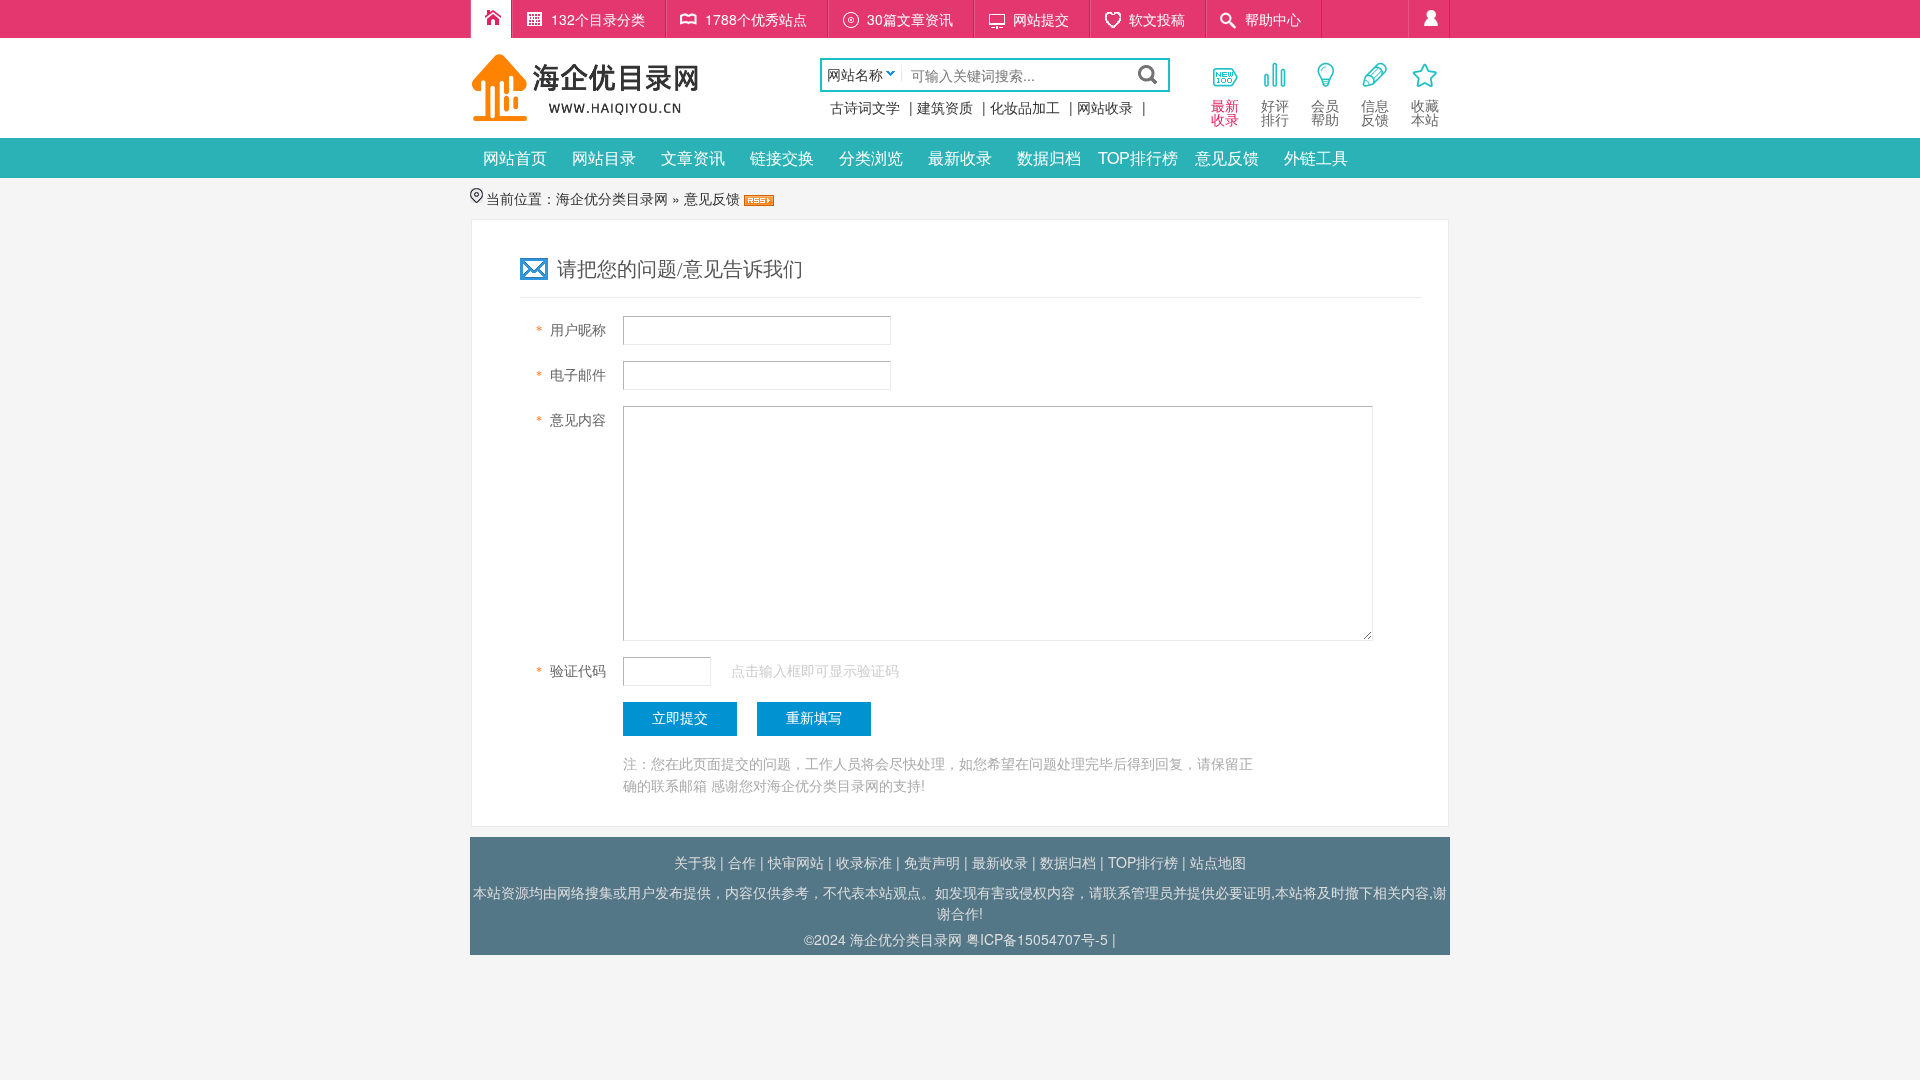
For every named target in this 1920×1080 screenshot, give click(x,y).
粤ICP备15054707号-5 (1037, 939)
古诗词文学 (865, 107)
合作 (742, 862)
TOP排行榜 (1138, 157)
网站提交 (1041, 19)
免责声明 (932, 862)
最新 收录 (1225, 112)
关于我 (695, 862)
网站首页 (515, 157)
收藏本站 (1425, 112)
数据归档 (1049, 157)
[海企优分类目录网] (585, 86)
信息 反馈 (1375, 112)
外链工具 (1316, 157)
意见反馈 (1227, 157)
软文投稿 (1157, 19)
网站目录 (604, 157)
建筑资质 (945, 107)
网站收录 (1105, 107)
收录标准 (864, 862)
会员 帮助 (1325, 112)
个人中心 (1429, 19)
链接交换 (782, 157)
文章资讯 (693, 157)
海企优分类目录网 (612, 198)
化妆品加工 (1025, 107)
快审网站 (796, 862)
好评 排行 (1275, 112)
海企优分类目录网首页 (491, 19)
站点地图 (1218, 862)
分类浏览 (871, 157)
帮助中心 (1273, 19)
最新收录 (960, 157)
